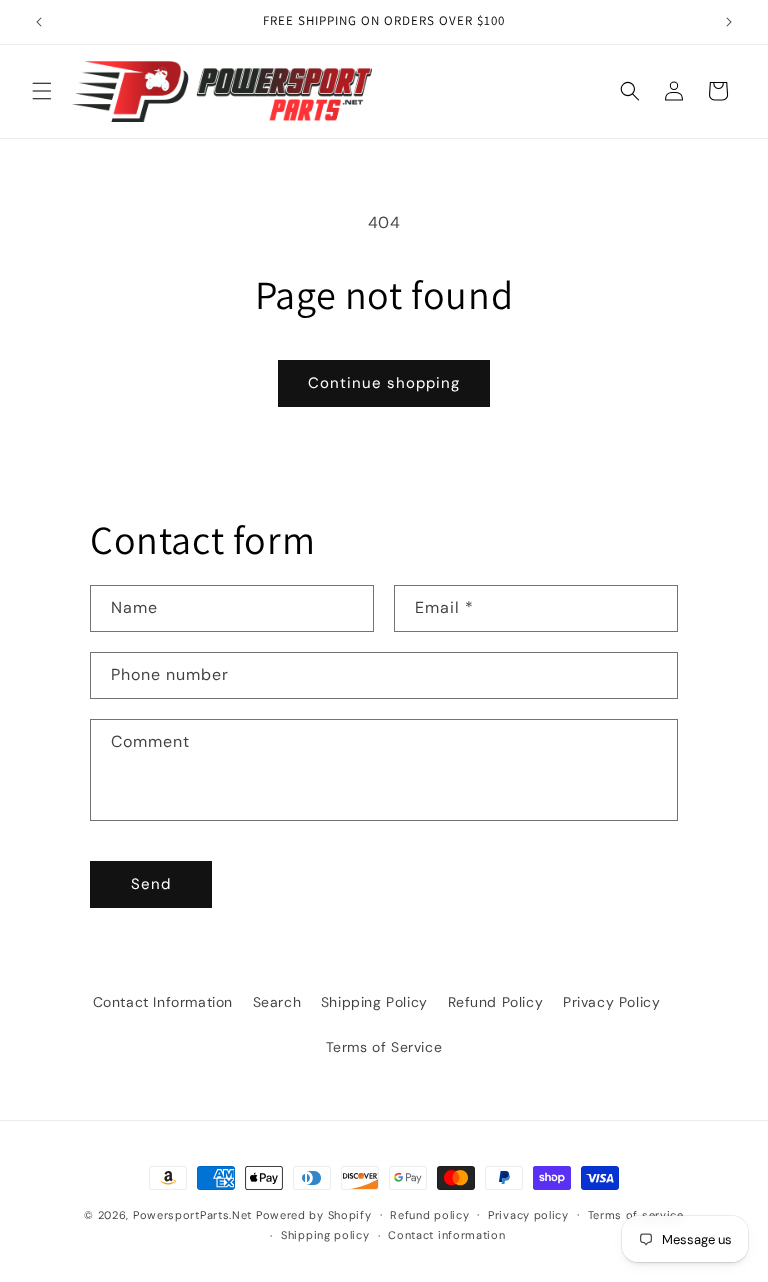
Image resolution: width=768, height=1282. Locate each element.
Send (151, 884)
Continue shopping (384, 383)
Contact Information (163, 1002)
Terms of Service (384, 1047)
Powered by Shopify (314, 1215)
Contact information (446, 1235)
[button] (42, 91)
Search (277, 1002)
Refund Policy (496, 1002)
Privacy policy (528, 1215)
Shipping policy (325, 1235)
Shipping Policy (374, 1002)
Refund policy (429, 1215)
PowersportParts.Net (192, 1215)
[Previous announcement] (39, 22)
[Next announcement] (729, 22)
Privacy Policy (611, 1002)
